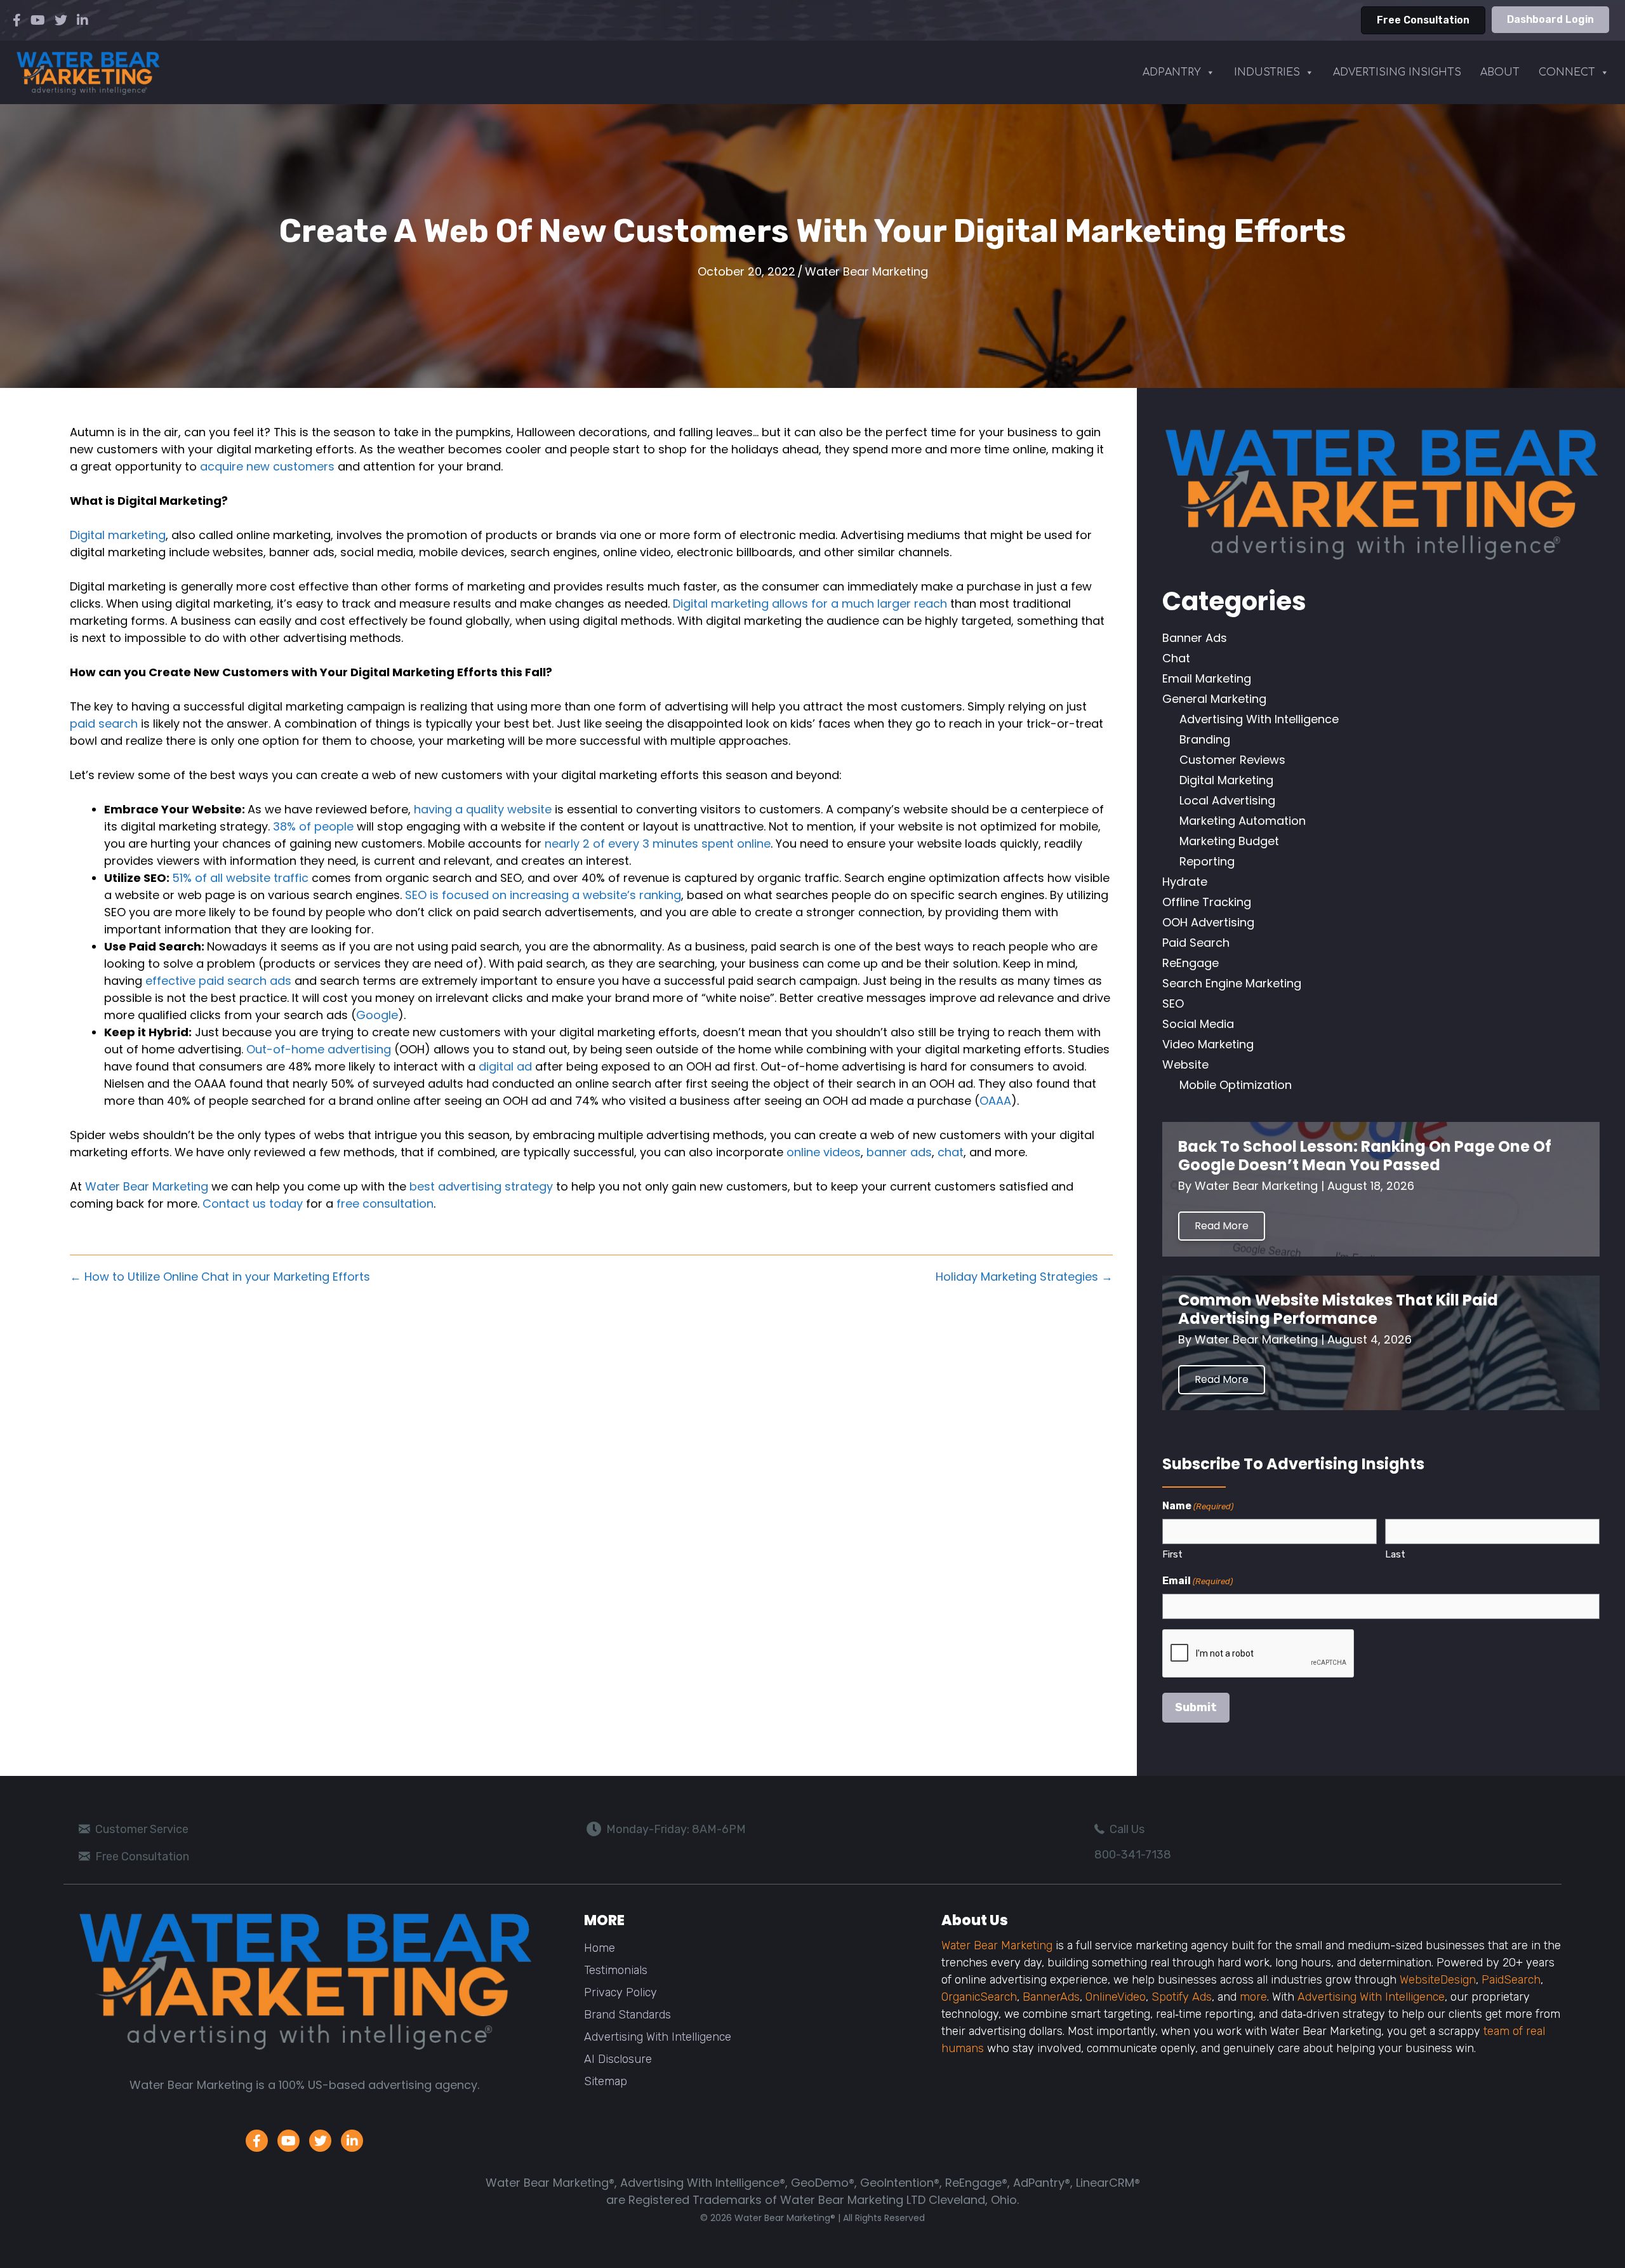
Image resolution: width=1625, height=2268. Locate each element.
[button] (1222, 1226)
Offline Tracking (1207, 902)
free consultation (385, 1204)
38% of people (313, 826)
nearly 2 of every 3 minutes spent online (658, 844)
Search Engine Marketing (1232, 983)
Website (1185, 1064)
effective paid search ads (218, 981)
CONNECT (1567, 72)
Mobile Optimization (1236, 1085)
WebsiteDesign (1438, 1980)
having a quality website (483, 809)
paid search (104, 724)
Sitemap (606, 2081)
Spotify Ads (1182, 1997)
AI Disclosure (618, 2059)
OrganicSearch (979, 1997)
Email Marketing (1207, 678)
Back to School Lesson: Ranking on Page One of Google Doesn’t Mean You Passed (1365, 1156)
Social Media (1198, 1024)
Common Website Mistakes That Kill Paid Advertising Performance (1338, 1309)
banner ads (899, 1152)
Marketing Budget (1229, 841)
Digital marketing (118, 535)
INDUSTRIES (1267, 72)
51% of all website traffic (240, 878)
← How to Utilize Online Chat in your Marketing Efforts (220, 1277)
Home (600, 1948)
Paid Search (1196, 943)
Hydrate (1185, 882)
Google (377, 1015)
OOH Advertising (1208, 922)
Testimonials (616, 1970)
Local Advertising (1227, 800)
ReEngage (1191, 963)
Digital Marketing (1226, 780)
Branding (1205, 739)
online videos (824, 1152)
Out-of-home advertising (319, 1049)
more (1253, 1997)
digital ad (505, 1066)
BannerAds (1051, 1997)
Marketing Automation (1243, 821)
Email (1197, 1581)
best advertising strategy (481, 1186)
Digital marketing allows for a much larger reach (810, 604)
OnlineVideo (1116, 1997)
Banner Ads (1195, 638)
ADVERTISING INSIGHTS (1397, 72)
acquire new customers (267, 466)
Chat (1176, 658)
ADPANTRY (1172, 72)
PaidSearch (1511, 1980)
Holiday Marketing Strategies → (1024, 1277)
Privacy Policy (620, 1992)
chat (951, 1152)
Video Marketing (1208, 1044)
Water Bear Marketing (866, 271)
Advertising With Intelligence (1259, 719)
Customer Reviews (1232, 760)
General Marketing (1214, 699)
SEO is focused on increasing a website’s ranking (543, 895)
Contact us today (253, 1204)
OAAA (995, 1101)
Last (1395, 1554)
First (1172, 1554)
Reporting (1207, 861)
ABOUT (1500, 72)
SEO (1173, 1004)
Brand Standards (627, 2015)
